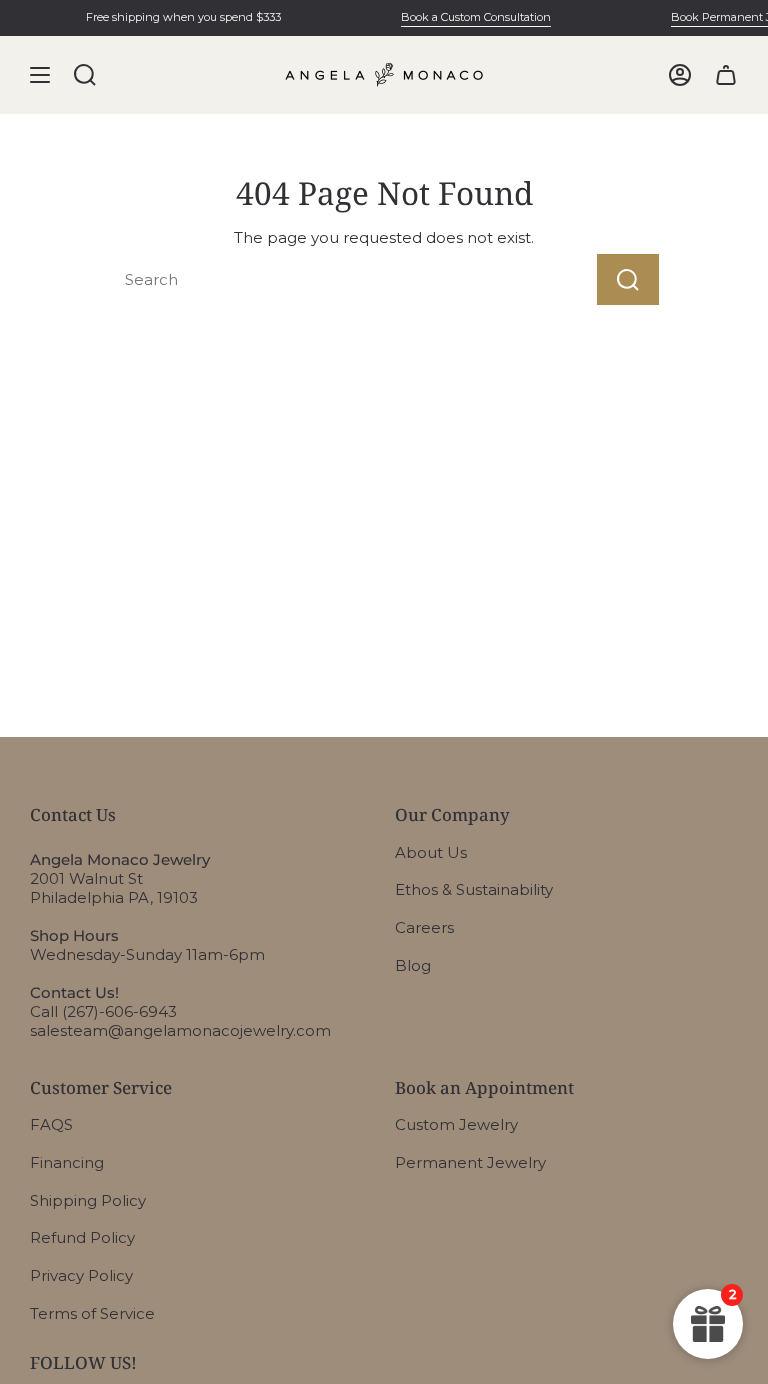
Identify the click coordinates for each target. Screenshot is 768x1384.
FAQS (51, 1124)
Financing (67, 1162)
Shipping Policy (88, 1200)
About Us (431, 852)
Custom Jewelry (456, 1124)
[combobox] (319, 279)
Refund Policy (82, 1237)
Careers (424, 927)
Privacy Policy (81, 1275)
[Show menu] (40, 75)
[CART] (726, 75)
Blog (413, 965)
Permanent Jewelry (470, 1162)
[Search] (628, 279)
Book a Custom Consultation (470, 17)
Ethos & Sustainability (474, 889)
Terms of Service (92, 1313)
